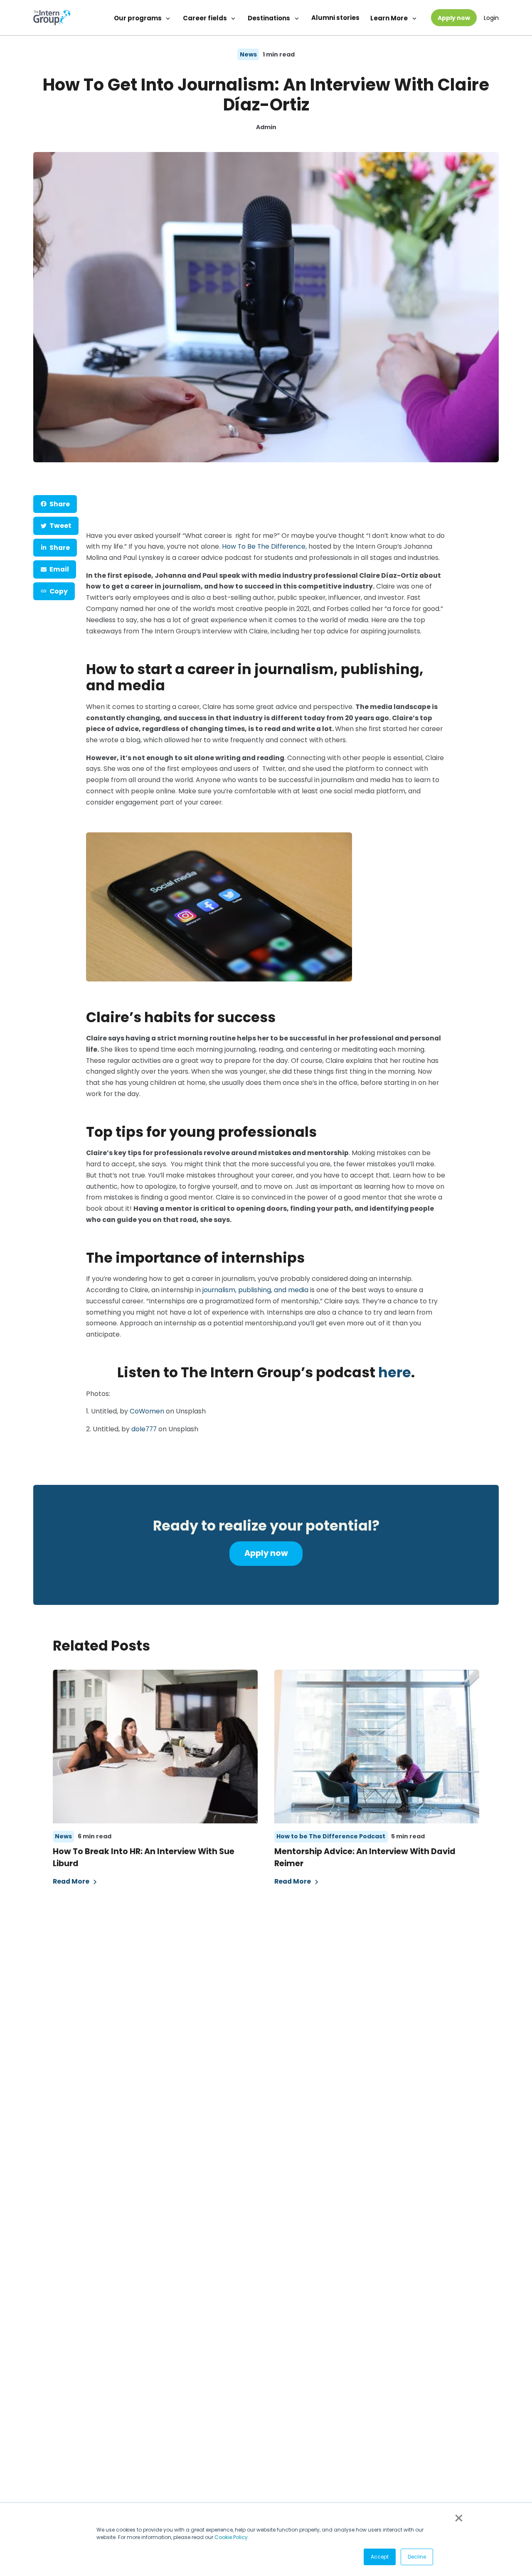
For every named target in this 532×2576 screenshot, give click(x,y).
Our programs (138, 18)
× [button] (458, 2518)
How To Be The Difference (264, 546)
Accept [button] (380, 2557)
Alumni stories (335, 18)
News (248, 54)
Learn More (390, 18)
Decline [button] (417, 2557)
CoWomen (147, 1411)
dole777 (144, 1429)
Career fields (206, 18)
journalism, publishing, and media (255, 1290)
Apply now (454, 18)
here (395, 1373)
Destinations (270, 18)
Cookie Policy (231, 2537)
